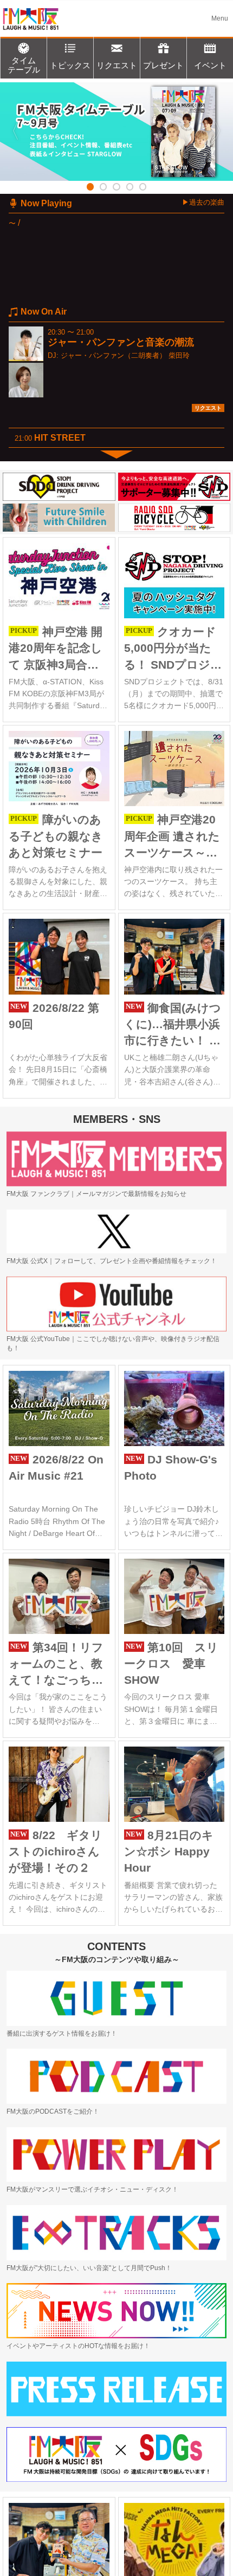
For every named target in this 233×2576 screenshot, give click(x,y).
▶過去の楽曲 (203, 202)
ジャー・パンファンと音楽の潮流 (121, 342)
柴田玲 (179, 355)
